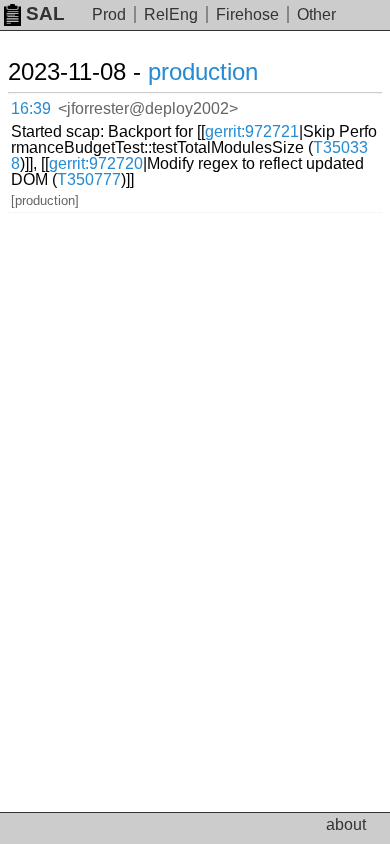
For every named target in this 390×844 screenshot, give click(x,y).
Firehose (247, 14)
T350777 (89, 179)
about (346, 824)
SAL (45, 13)
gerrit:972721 (252, 131)
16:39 (31, 108)
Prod (109, 14)
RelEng (171, 14)
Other (316, 14)
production (203, 71)
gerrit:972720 (96, 163)
